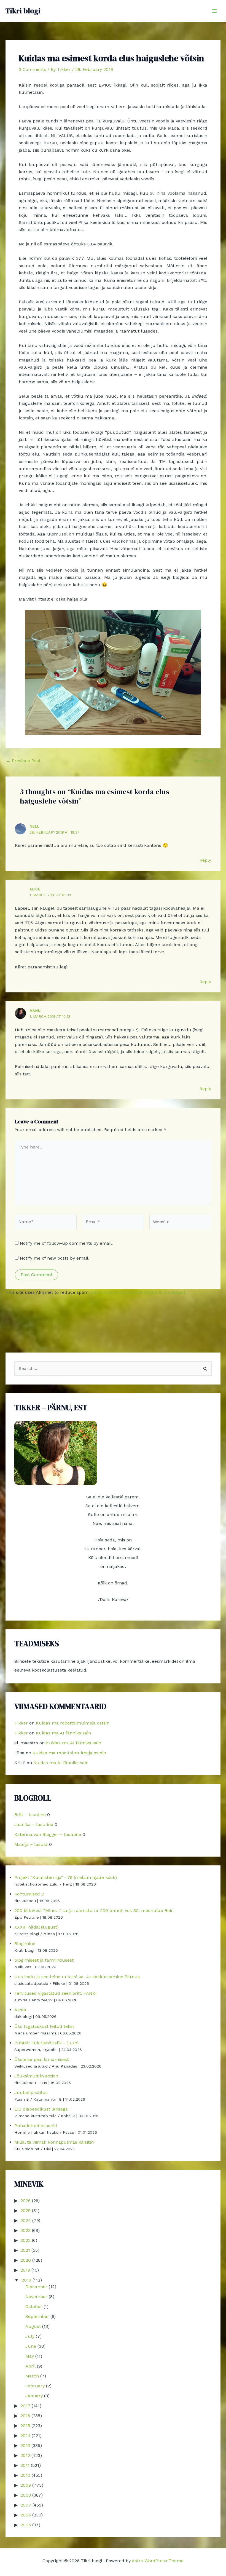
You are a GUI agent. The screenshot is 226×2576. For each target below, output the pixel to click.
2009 (26, 2485)
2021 (25, 2250)
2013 (25, 2445)
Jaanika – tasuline (34, 1824)
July (30, 2336)
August (33, 2326)
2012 (25, 2455)
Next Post (207, 761)
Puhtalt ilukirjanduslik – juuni (46, 2043)
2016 (25, 2416)
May (30, 2356)
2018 (26, 2280)
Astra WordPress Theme (158, 2561)
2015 (25, 2426)
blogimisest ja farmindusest (44, 1960)
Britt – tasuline (30, 1815)
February (35, 2386)
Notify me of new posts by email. (55, 1258)
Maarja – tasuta (31, 1844)
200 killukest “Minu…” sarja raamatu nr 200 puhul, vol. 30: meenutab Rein (94, 1910)
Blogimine (25, 1944)
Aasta (20, 2010)
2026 (25, 2201)
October (34, 2306)
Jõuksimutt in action (36, 2076)
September (37, 2316)
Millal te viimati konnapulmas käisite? (54, 2142)
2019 (25, 2270)
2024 (26, 2220)
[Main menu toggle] (214, 11)
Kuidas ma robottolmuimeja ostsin (73, 1723)
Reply (205, 860)
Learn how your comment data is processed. (139, 1292)
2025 (25, 2211)
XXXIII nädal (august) (37, 1927)
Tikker (21, 1723)
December (36, 2287)
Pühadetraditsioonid (36, 2126)
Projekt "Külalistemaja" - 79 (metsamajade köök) (66, 1877)
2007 (26, 2505)
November (36, 2297)
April (30, 2366)
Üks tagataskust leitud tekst (44, 2026)
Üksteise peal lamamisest (41, 2059)
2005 (26, 2525)
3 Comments (32, 69)
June (31, 2346)
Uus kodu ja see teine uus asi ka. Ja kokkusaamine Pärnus (77, 1977)
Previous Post (23, 761)
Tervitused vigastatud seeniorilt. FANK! (55, 1993)
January (34, 2396)
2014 (25, 2436)
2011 (25, 2465)
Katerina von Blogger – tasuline (48, 1834)
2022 (25, 2240)
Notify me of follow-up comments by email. (66, 1243)
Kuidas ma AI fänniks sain (63, 1733)
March (32, 2376)
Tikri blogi (23, 11)
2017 (25, 2406)
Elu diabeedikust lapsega (41, 2109)
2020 (26, 2260)
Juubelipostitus (31, 2092)
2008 (26, 2495)
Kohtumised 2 (29, 1894)
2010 (25, 2475)
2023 (25, 2230)
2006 (26, 2515)
